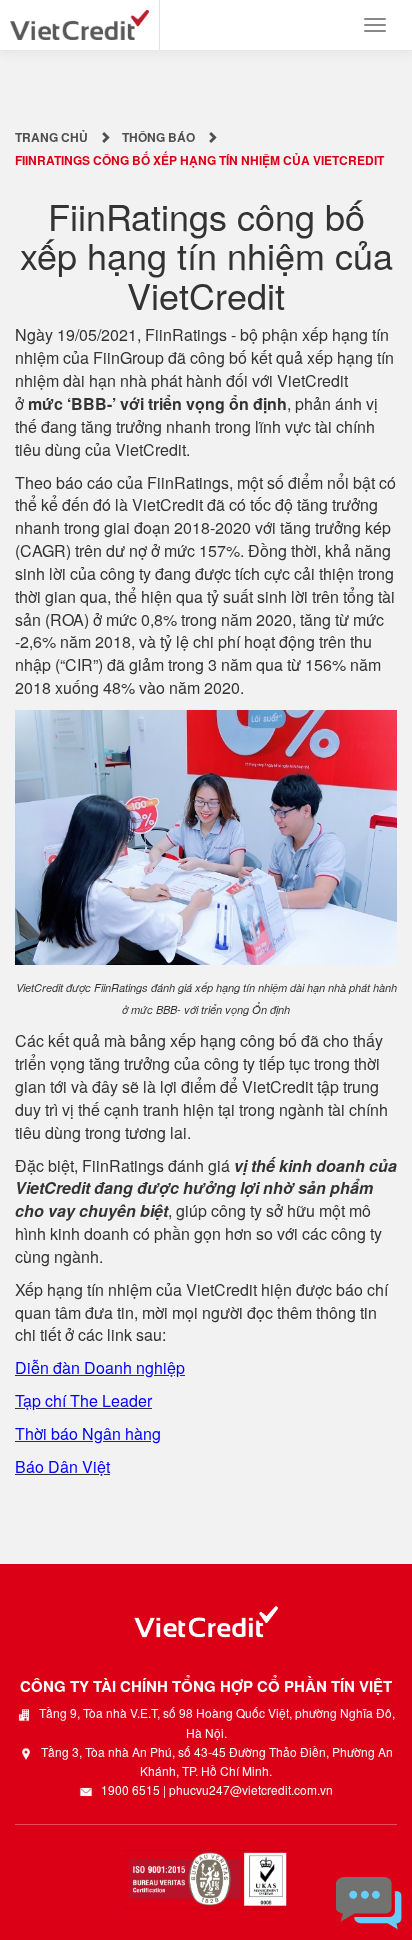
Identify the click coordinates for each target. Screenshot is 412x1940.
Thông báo (158, 137)
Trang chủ (51, 137)
